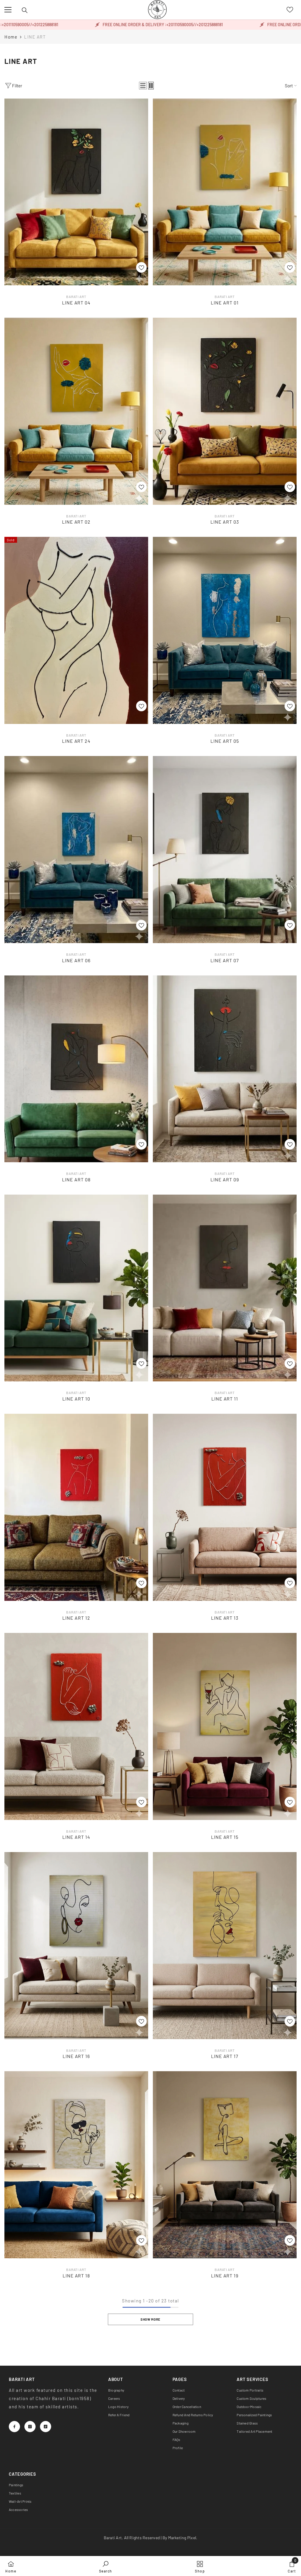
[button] (143, 86)
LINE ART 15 (225, 1837)
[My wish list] (290, 10)
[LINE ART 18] (76, 2165)
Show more (150, 2319)
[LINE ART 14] (76, 1726)
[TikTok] (46, 2427)
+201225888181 (157, 25)
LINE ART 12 (76, 1618)
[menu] (8, 10)
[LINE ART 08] (76, 1069)
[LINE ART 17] (225, 1946)
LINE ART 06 (76, 960)
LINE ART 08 (76, 1179)
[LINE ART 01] (225, 192)
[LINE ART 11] (225, 1288)
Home (11, 37)
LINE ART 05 (225, 741)
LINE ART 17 (225, 2056)
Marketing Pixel (182, 2538)
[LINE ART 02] (76, 411)
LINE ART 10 (76, 1399)
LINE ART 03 (225, 522)
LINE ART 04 (76, 303)
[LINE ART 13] (225, 1507)
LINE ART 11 (225, 1399)
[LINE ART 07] (225, 850)
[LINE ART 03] (225, 411)
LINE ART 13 (225, 1618)
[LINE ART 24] (76, 630)
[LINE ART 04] (76, 192)
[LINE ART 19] (225, 2165)
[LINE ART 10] (76, 1288)
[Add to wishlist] (141, 267)
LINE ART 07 (225, 960)
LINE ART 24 (76, 741)
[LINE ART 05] (225, 630)
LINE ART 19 (225, 2276)
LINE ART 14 (76, 1837)
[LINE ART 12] (76, 1507)
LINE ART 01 (225, 303)
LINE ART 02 (76, 522)
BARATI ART (76, 297)
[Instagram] (30, 2427)
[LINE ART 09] (225, 1069)
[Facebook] (14, 2427)
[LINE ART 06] (76, 850)
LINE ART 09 (225, 1179)
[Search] (25, 10)
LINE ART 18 (76, 2276)
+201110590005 (127, 25)
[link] (106, 2566)
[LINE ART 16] (76, 1946)
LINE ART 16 (76, 2056)
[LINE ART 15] (225, 1726)
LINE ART (35, 37)
